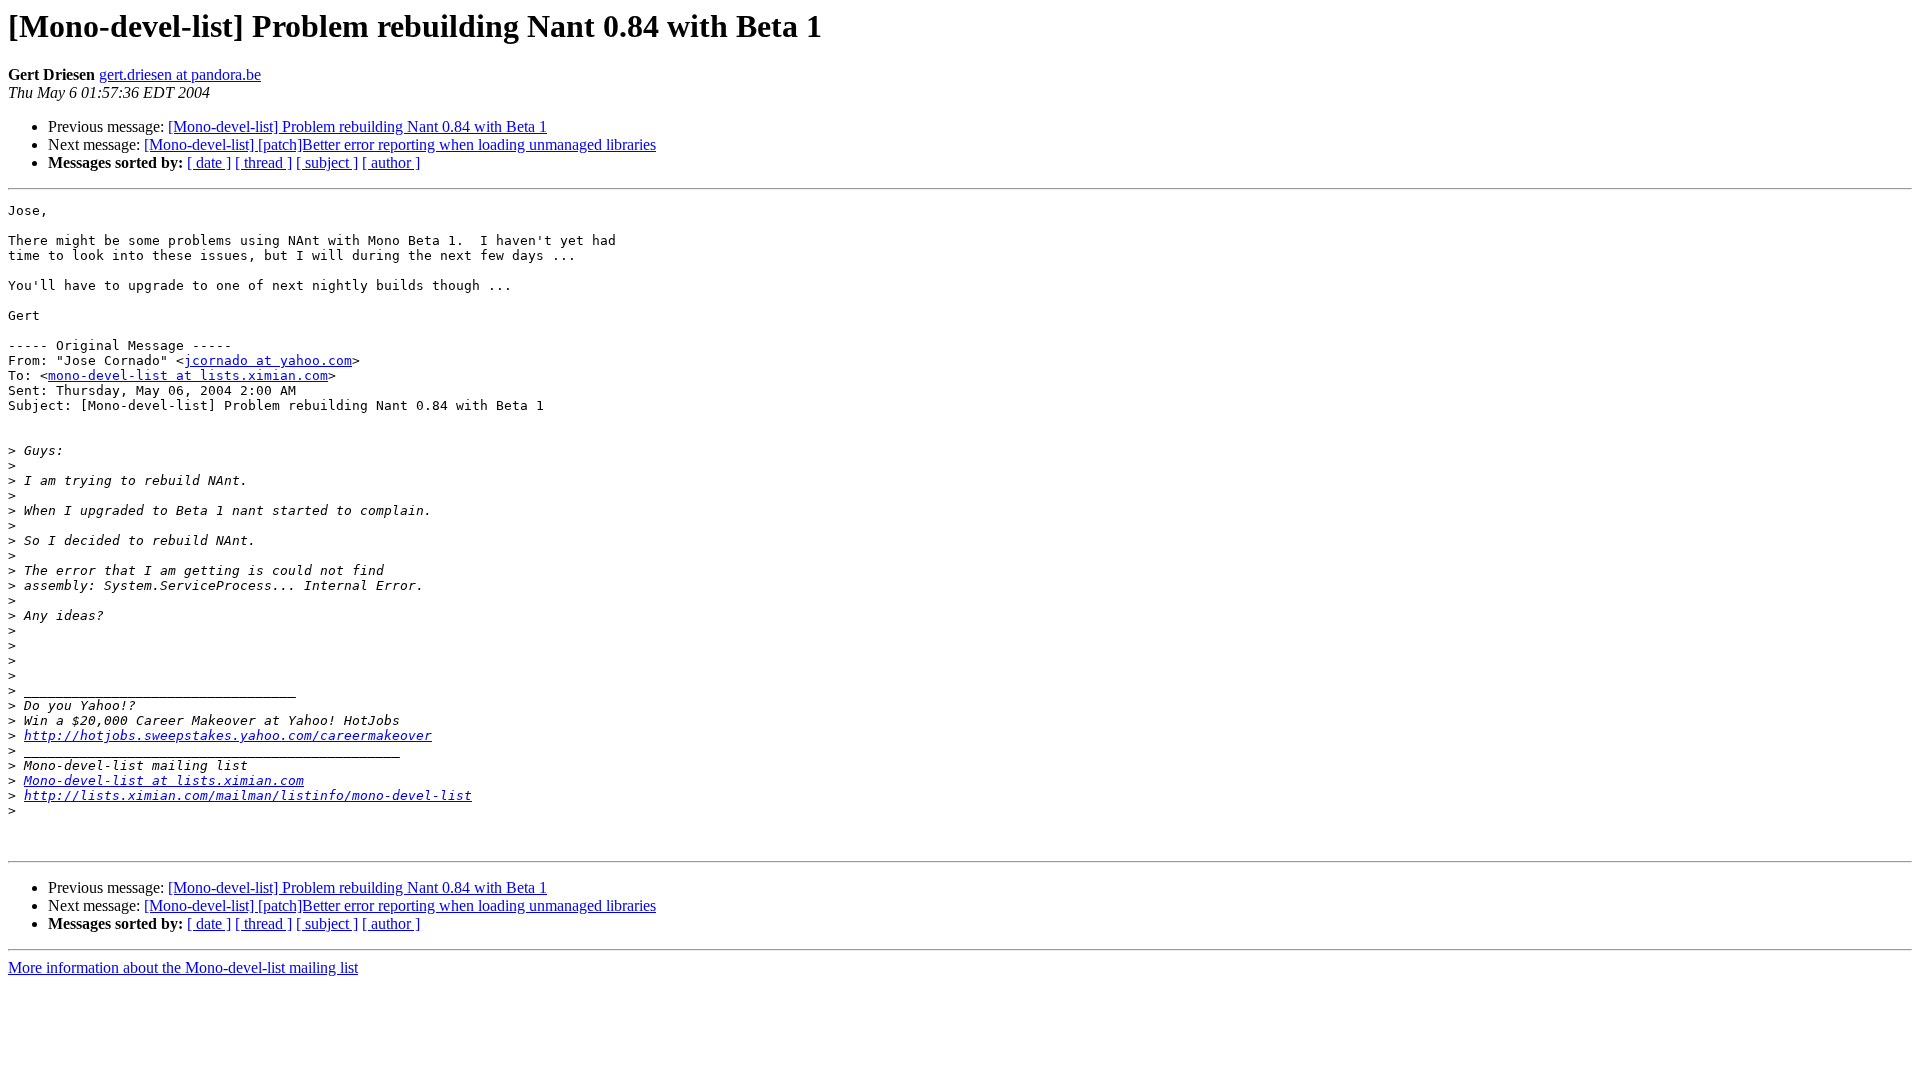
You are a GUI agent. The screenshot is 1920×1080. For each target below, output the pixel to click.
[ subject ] (327, 162)
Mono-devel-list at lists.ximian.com (164, 780)
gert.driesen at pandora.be (180, 74)
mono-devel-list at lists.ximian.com (188, 375)
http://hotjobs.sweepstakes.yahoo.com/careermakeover (228, 735)
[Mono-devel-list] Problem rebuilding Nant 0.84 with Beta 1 (357, 126)
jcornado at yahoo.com (268, 360)
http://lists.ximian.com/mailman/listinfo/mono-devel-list (248, 795)
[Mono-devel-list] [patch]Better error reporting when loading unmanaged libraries (400, 144)
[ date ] (209, 162)
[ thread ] (263, 162)
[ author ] (391, 162)
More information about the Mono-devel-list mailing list (183, 967)
